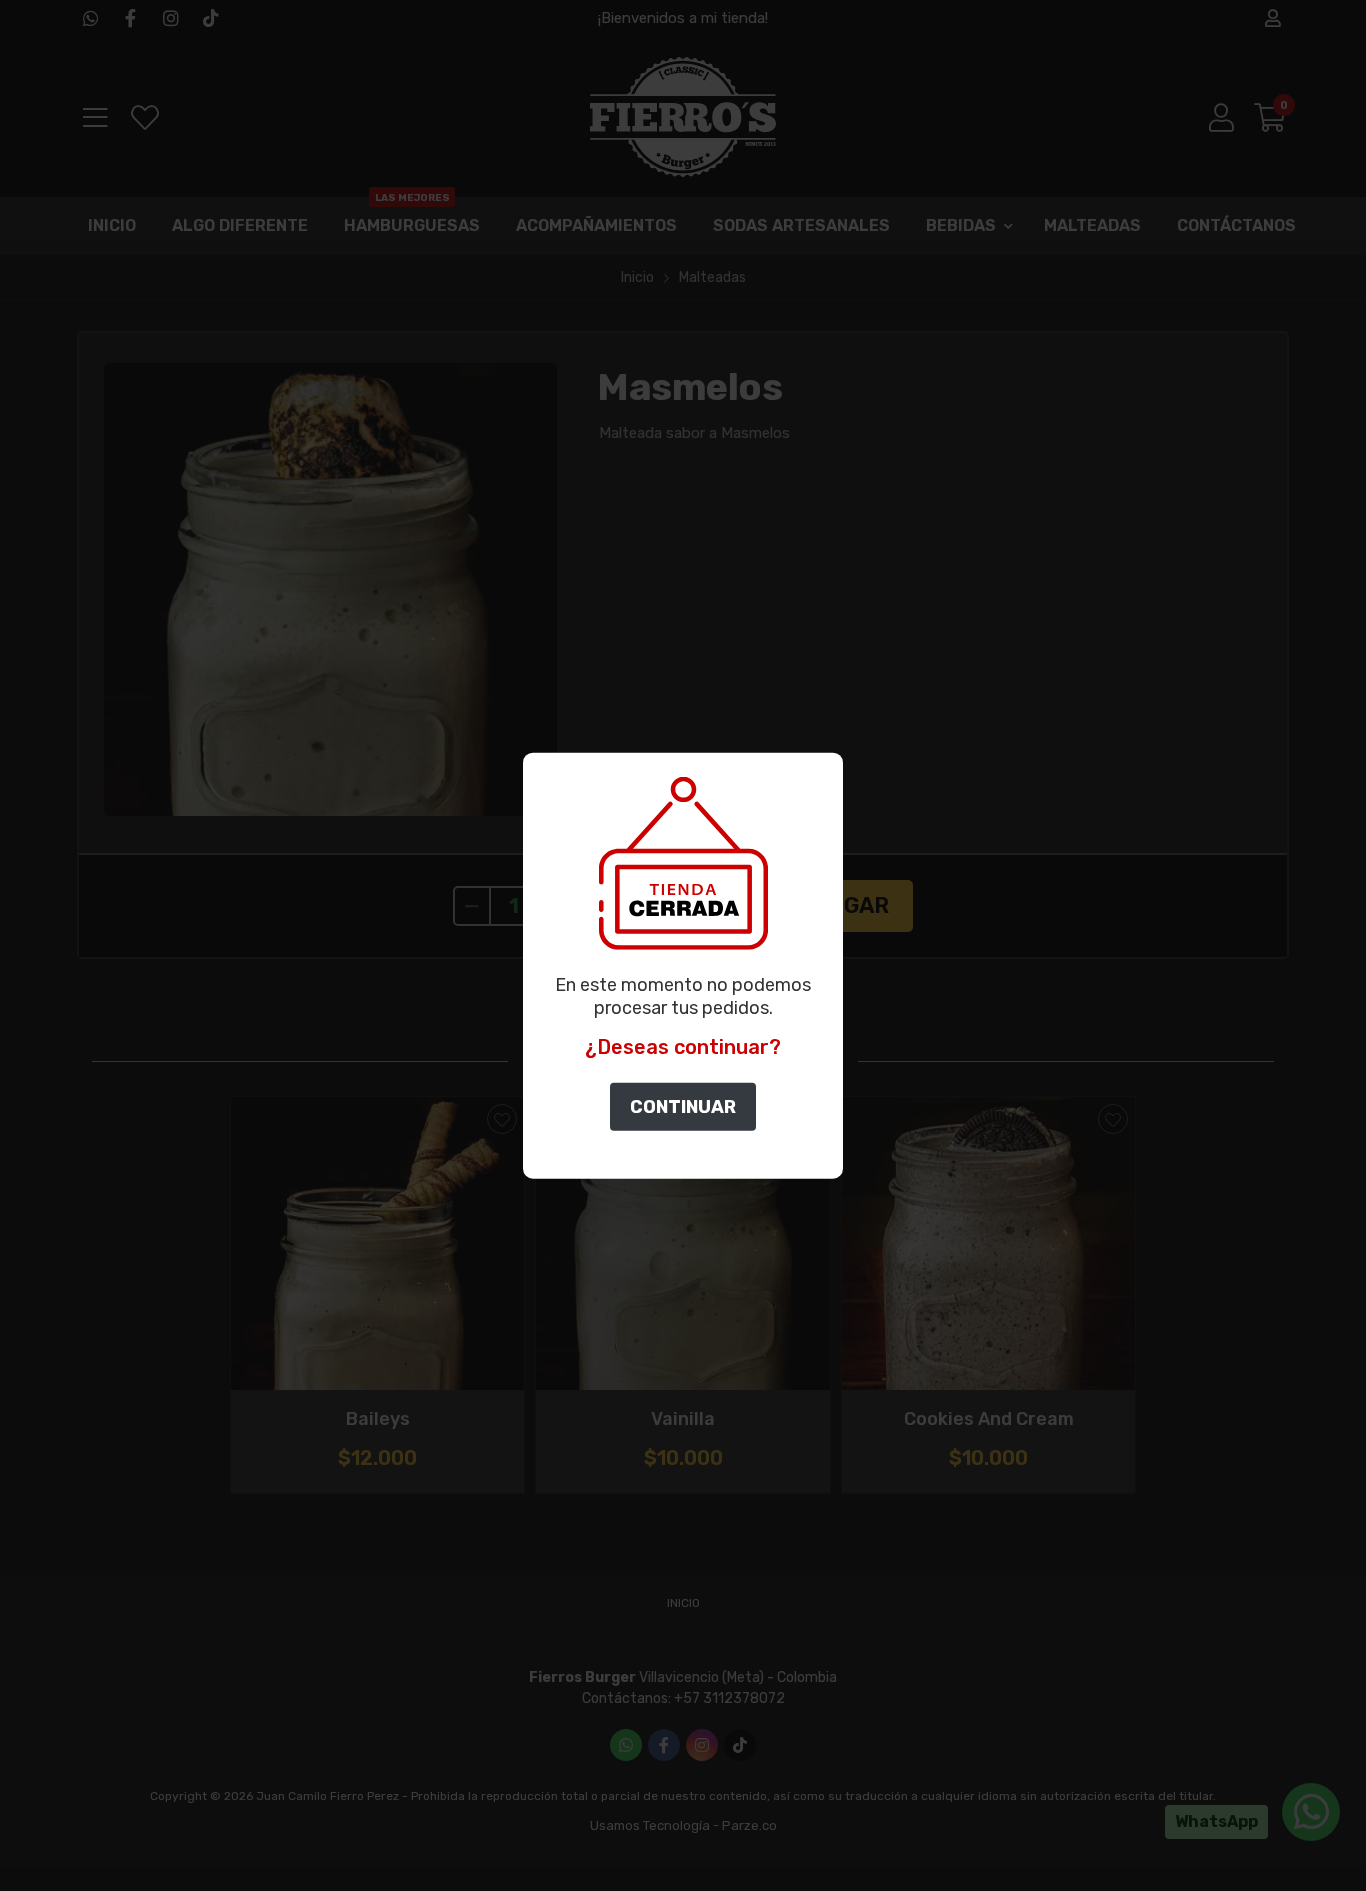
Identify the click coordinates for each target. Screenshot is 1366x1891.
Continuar (683, 1107)
